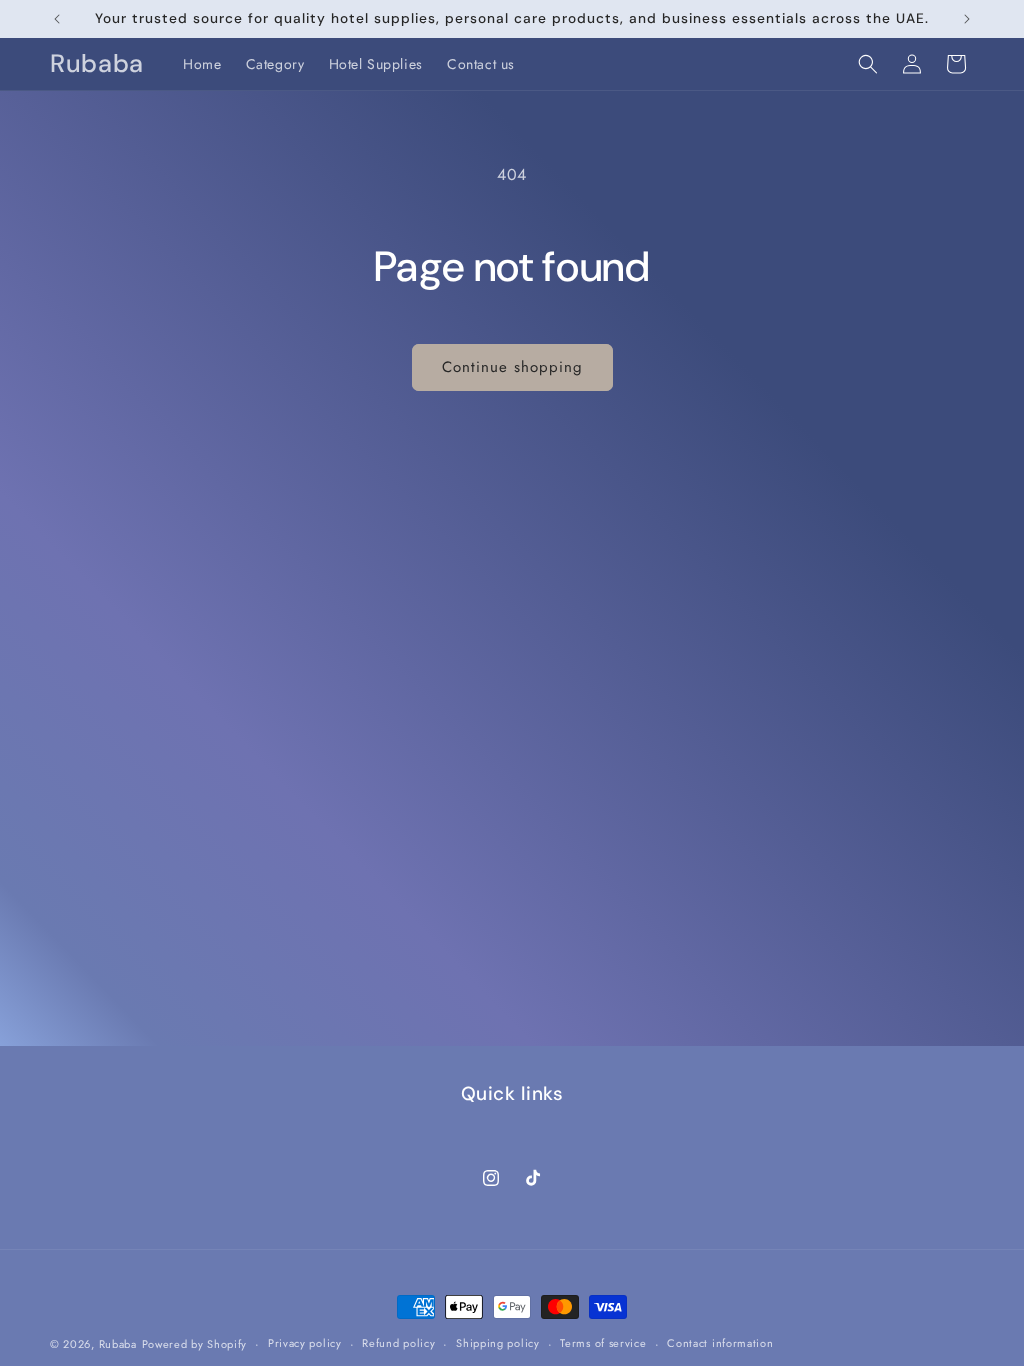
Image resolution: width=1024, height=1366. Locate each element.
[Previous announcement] (57, 19)
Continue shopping (512, 367)
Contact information (720, 1343)
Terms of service (603, 1343)
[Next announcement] (967, 19)
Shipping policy (498, 1343)
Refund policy (398, 1343)
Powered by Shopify (195, 1344)
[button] (868, 64)
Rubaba (118, 1344)
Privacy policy (305, 1343)
